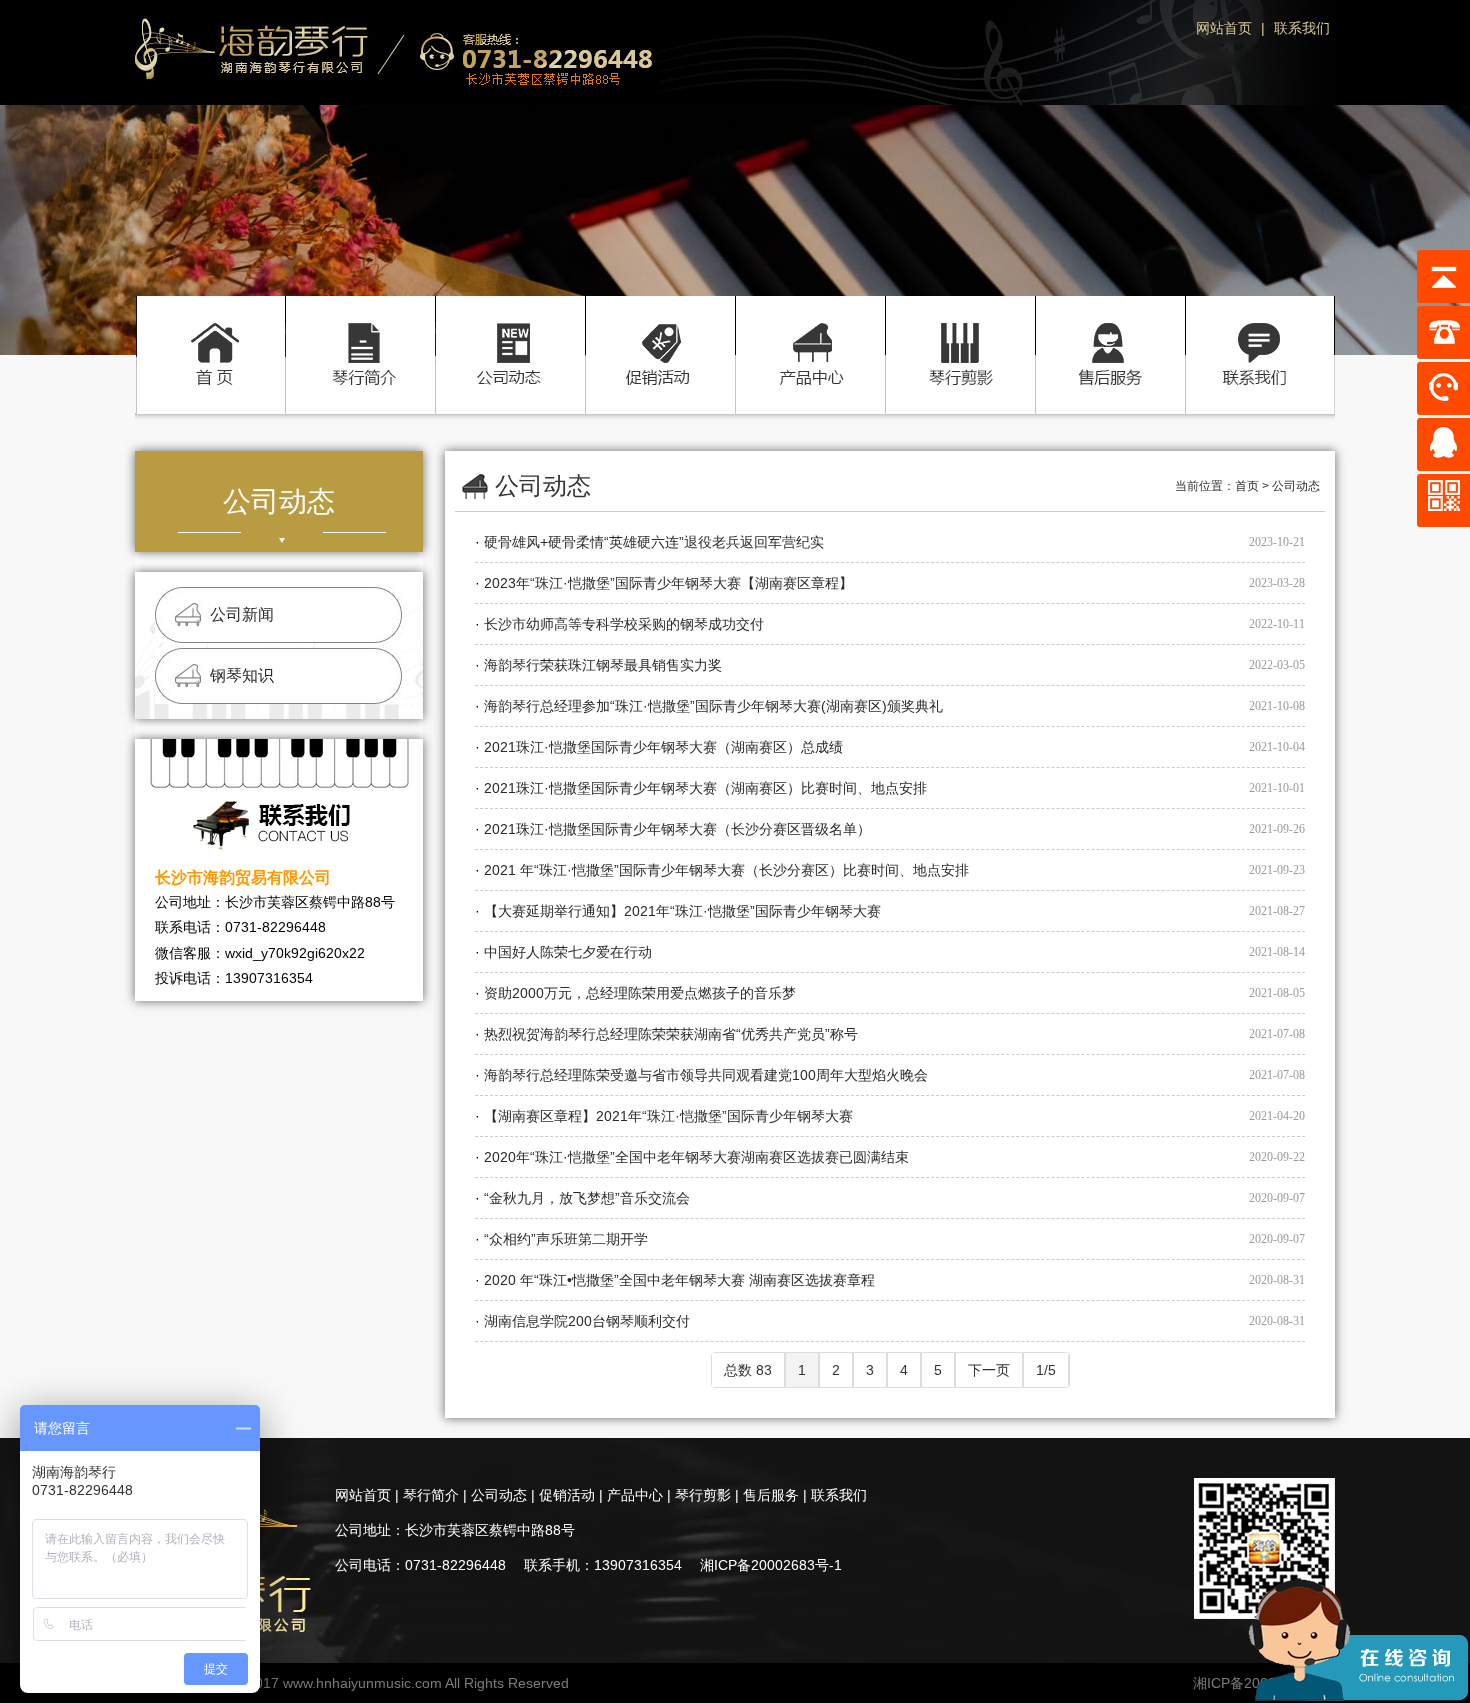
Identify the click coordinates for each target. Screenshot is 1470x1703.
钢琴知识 (242, 675)
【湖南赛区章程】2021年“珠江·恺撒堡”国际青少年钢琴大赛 (668, 1116)
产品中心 (810, 333)
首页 (210, 333)
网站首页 (1224, 28)
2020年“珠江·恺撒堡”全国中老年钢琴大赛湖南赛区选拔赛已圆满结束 (696, 1157)
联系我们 (1302, 28)
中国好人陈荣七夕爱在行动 (568, 952)
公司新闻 (242, 614)
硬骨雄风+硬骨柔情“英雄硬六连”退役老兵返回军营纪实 (654, 542)
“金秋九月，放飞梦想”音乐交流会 (587, 1198)
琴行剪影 (960, 333)
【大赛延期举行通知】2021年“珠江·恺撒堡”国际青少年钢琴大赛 (682, 911)
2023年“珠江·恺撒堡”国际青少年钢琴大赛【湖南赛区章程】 (668, 583)
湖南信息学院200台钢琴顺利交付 (587, 1321)
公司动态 (510, 333)
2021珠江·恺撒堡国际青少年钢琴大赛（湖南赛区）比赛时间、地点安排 (705, 788)
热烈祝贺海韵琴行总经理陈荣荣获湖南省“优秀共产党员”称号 (671, 1034)
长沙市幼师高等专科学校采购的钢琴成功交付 (624, 624)
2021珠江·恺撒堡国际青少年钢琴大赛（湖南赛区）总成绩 (663, 747)
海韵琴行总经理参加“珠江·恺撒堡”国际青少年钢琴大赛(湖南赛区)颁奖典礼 (713, 706)
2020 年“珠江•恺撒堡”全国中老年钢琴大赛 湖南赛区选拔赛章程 (679, 1280)
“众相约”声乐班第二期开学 (566, 1239)
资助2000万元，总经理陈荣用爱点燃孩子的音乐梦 (640, 993)
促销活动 (660, 333)
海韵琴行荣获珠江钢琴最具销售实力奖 (603, 665)
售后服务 (1110, 333)
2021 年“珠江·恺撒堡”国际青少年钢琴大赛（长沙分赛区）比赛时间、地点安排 (726, 870)
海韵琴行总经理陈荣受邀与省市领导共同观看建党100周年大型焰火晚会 (706, 1075)
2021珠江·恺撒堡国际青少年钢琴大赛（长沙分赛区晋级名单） (677, 829)
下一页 (989, 1370)
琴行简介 (360, 333)
